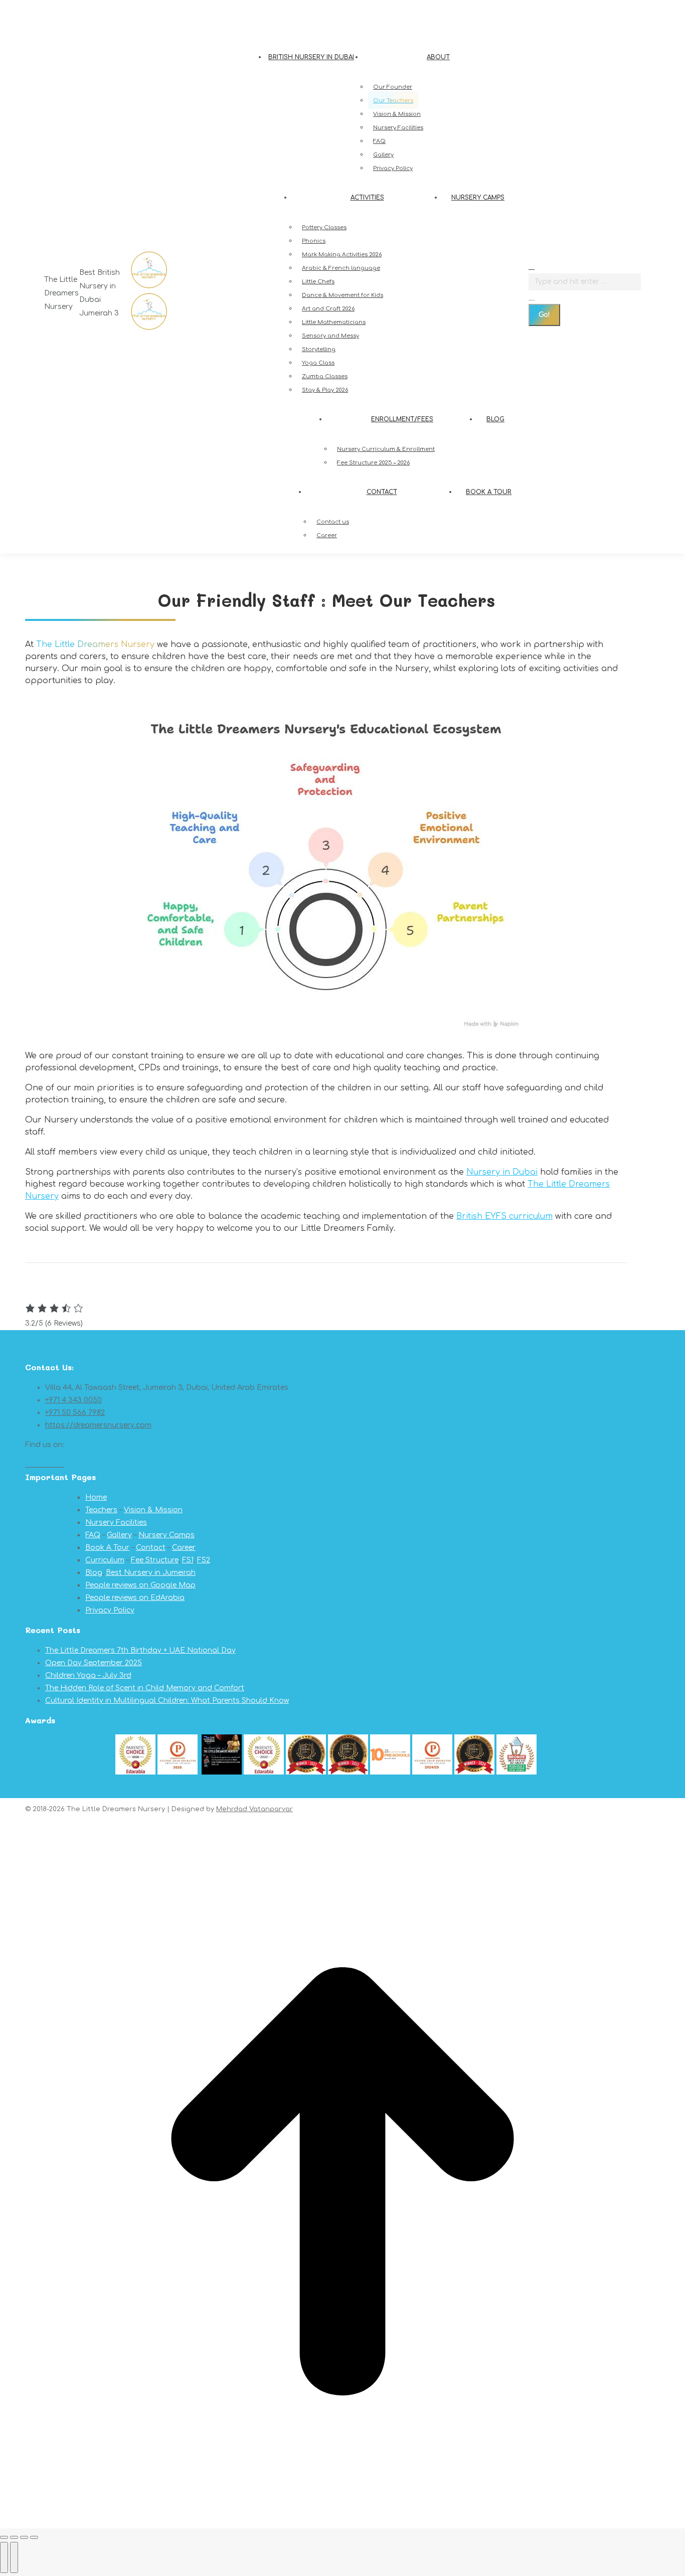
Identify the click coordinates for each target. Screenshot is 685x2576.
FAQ (93, 1535)
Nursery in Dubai (502, 1172)
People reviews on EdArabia (135, 1598)
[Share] (14, 2537)
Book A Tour (107, 1548)
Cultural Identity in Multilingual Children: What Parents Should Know (167, 1701)
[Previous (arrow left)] (4, 2557)
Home (96, 1497)
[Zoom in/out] (34, 2537)
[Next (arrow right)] (14, 2557)
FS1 (188, 1560)
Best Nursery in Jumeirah (151, 1573)
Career (184, 1548)
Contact (151, 1548)
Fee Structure (155, 1560)
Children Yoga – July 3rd (88, 1675)
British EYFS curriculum (504, 1216)
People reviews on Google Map (140, 1585)
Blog (94, 1573)
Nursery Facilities (116, 1522)
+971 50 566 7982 (134, 10)
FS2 (204, 1560)
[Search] (532, 297)
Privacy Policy (110, 1610)
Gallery (119, 1535)
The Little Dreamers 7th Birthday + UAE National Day (140, 1650)
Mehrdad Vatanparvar (254, 1809)
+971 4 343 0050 (74, 10)
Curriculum (105, 1560)
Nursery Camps (166, 1535)
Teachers (101, 1510)
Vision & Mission (153, 1510)
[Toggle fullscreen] (24, 2537)
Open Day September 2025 (94, 1663)
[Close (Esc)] (4, 2537)
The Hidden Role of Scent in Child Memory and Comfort (145, 1688)
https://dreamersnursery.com (98, 1425)
